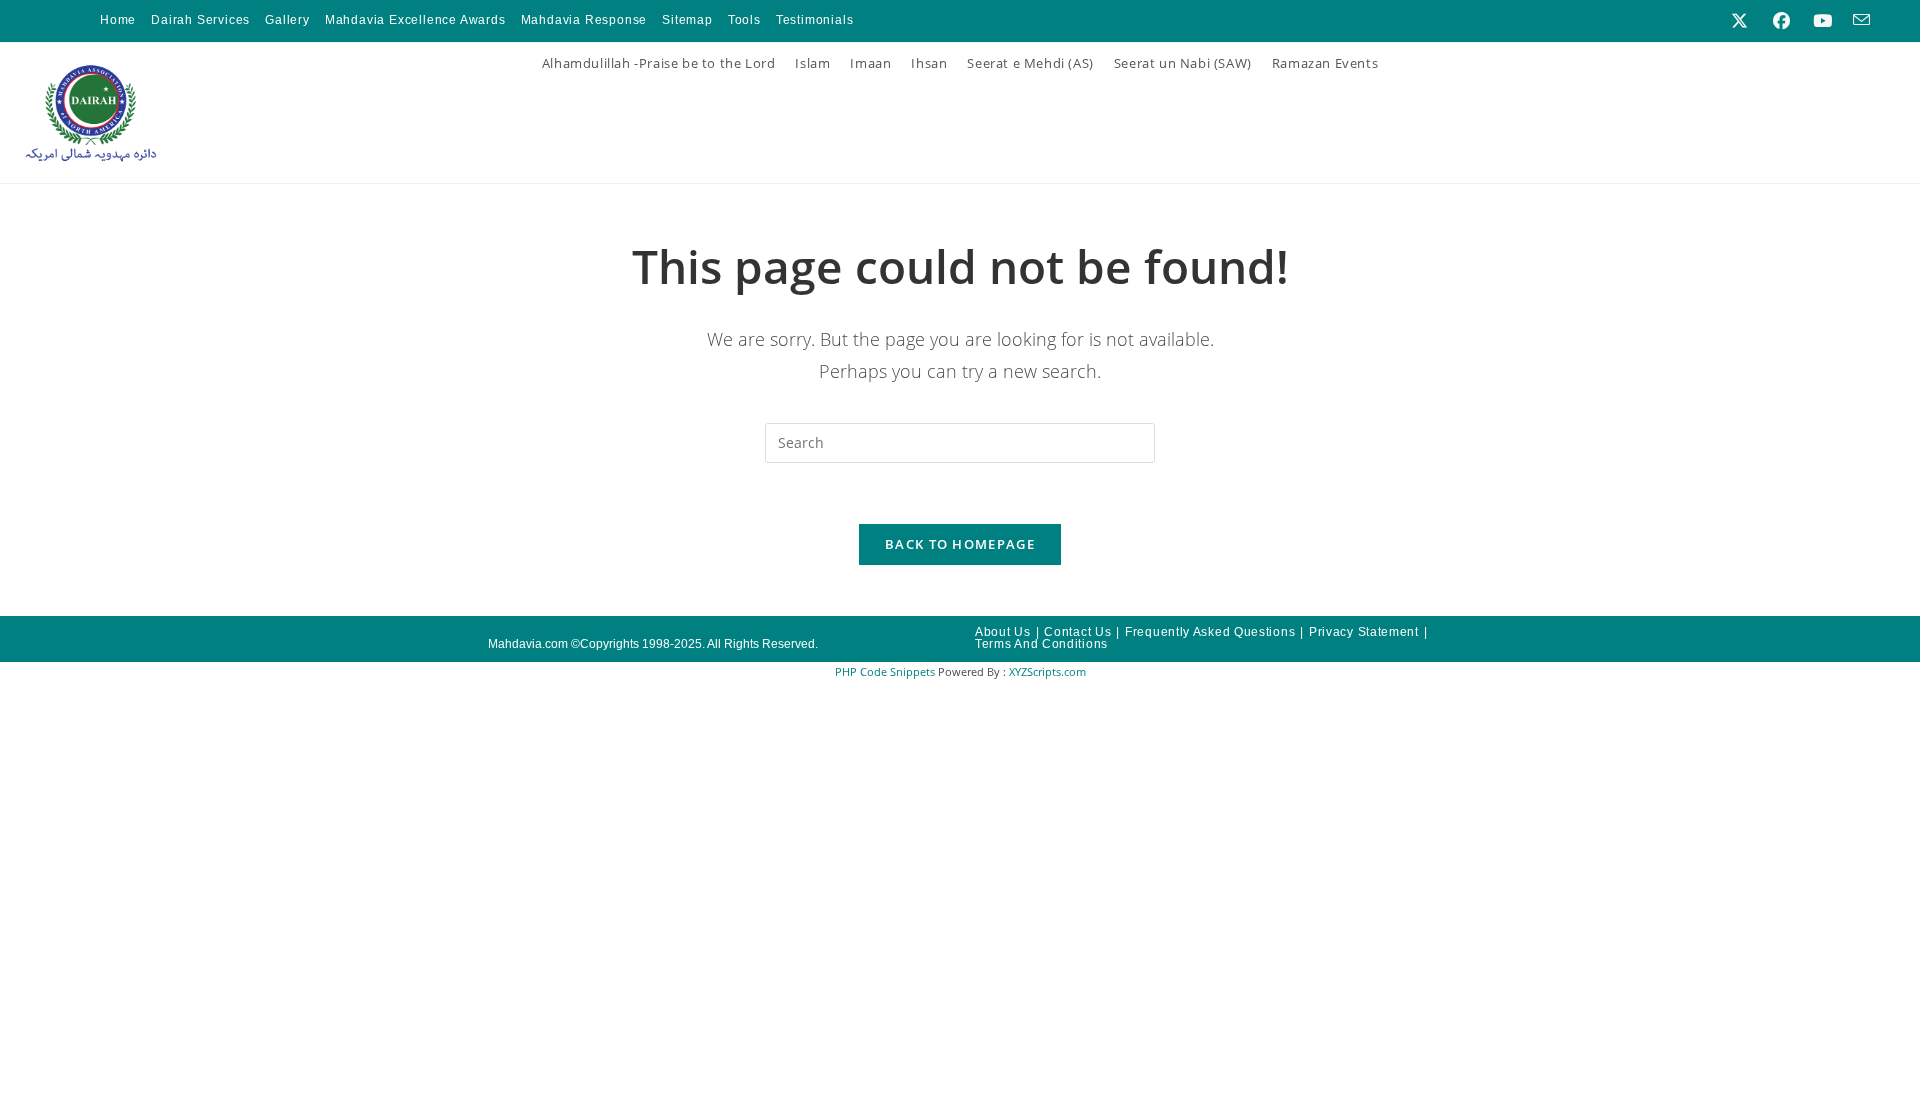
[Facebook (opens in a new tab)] (1781, 21)
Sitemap (687, 20)
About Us (1003, 632)
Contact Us (1077, 632)
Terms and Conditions (1041, 644)
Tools (744, 20)
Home (118, 20)
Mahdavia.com (528, 644)
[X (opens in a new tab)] (1739, 21)
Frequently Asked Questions (1210, 632)
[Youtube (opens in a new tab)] (1822, 21)
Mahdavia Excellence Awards (415, 20)
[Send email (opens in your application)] (1856, 21)
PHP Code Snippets (885, 671)
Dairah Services (200, 20)
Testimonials (815, 20)
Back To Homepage (960, 544)
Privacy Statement (1364, 632)
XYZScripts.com (1047, 671)
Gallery (287, 20)
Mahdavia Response (584, 20)
